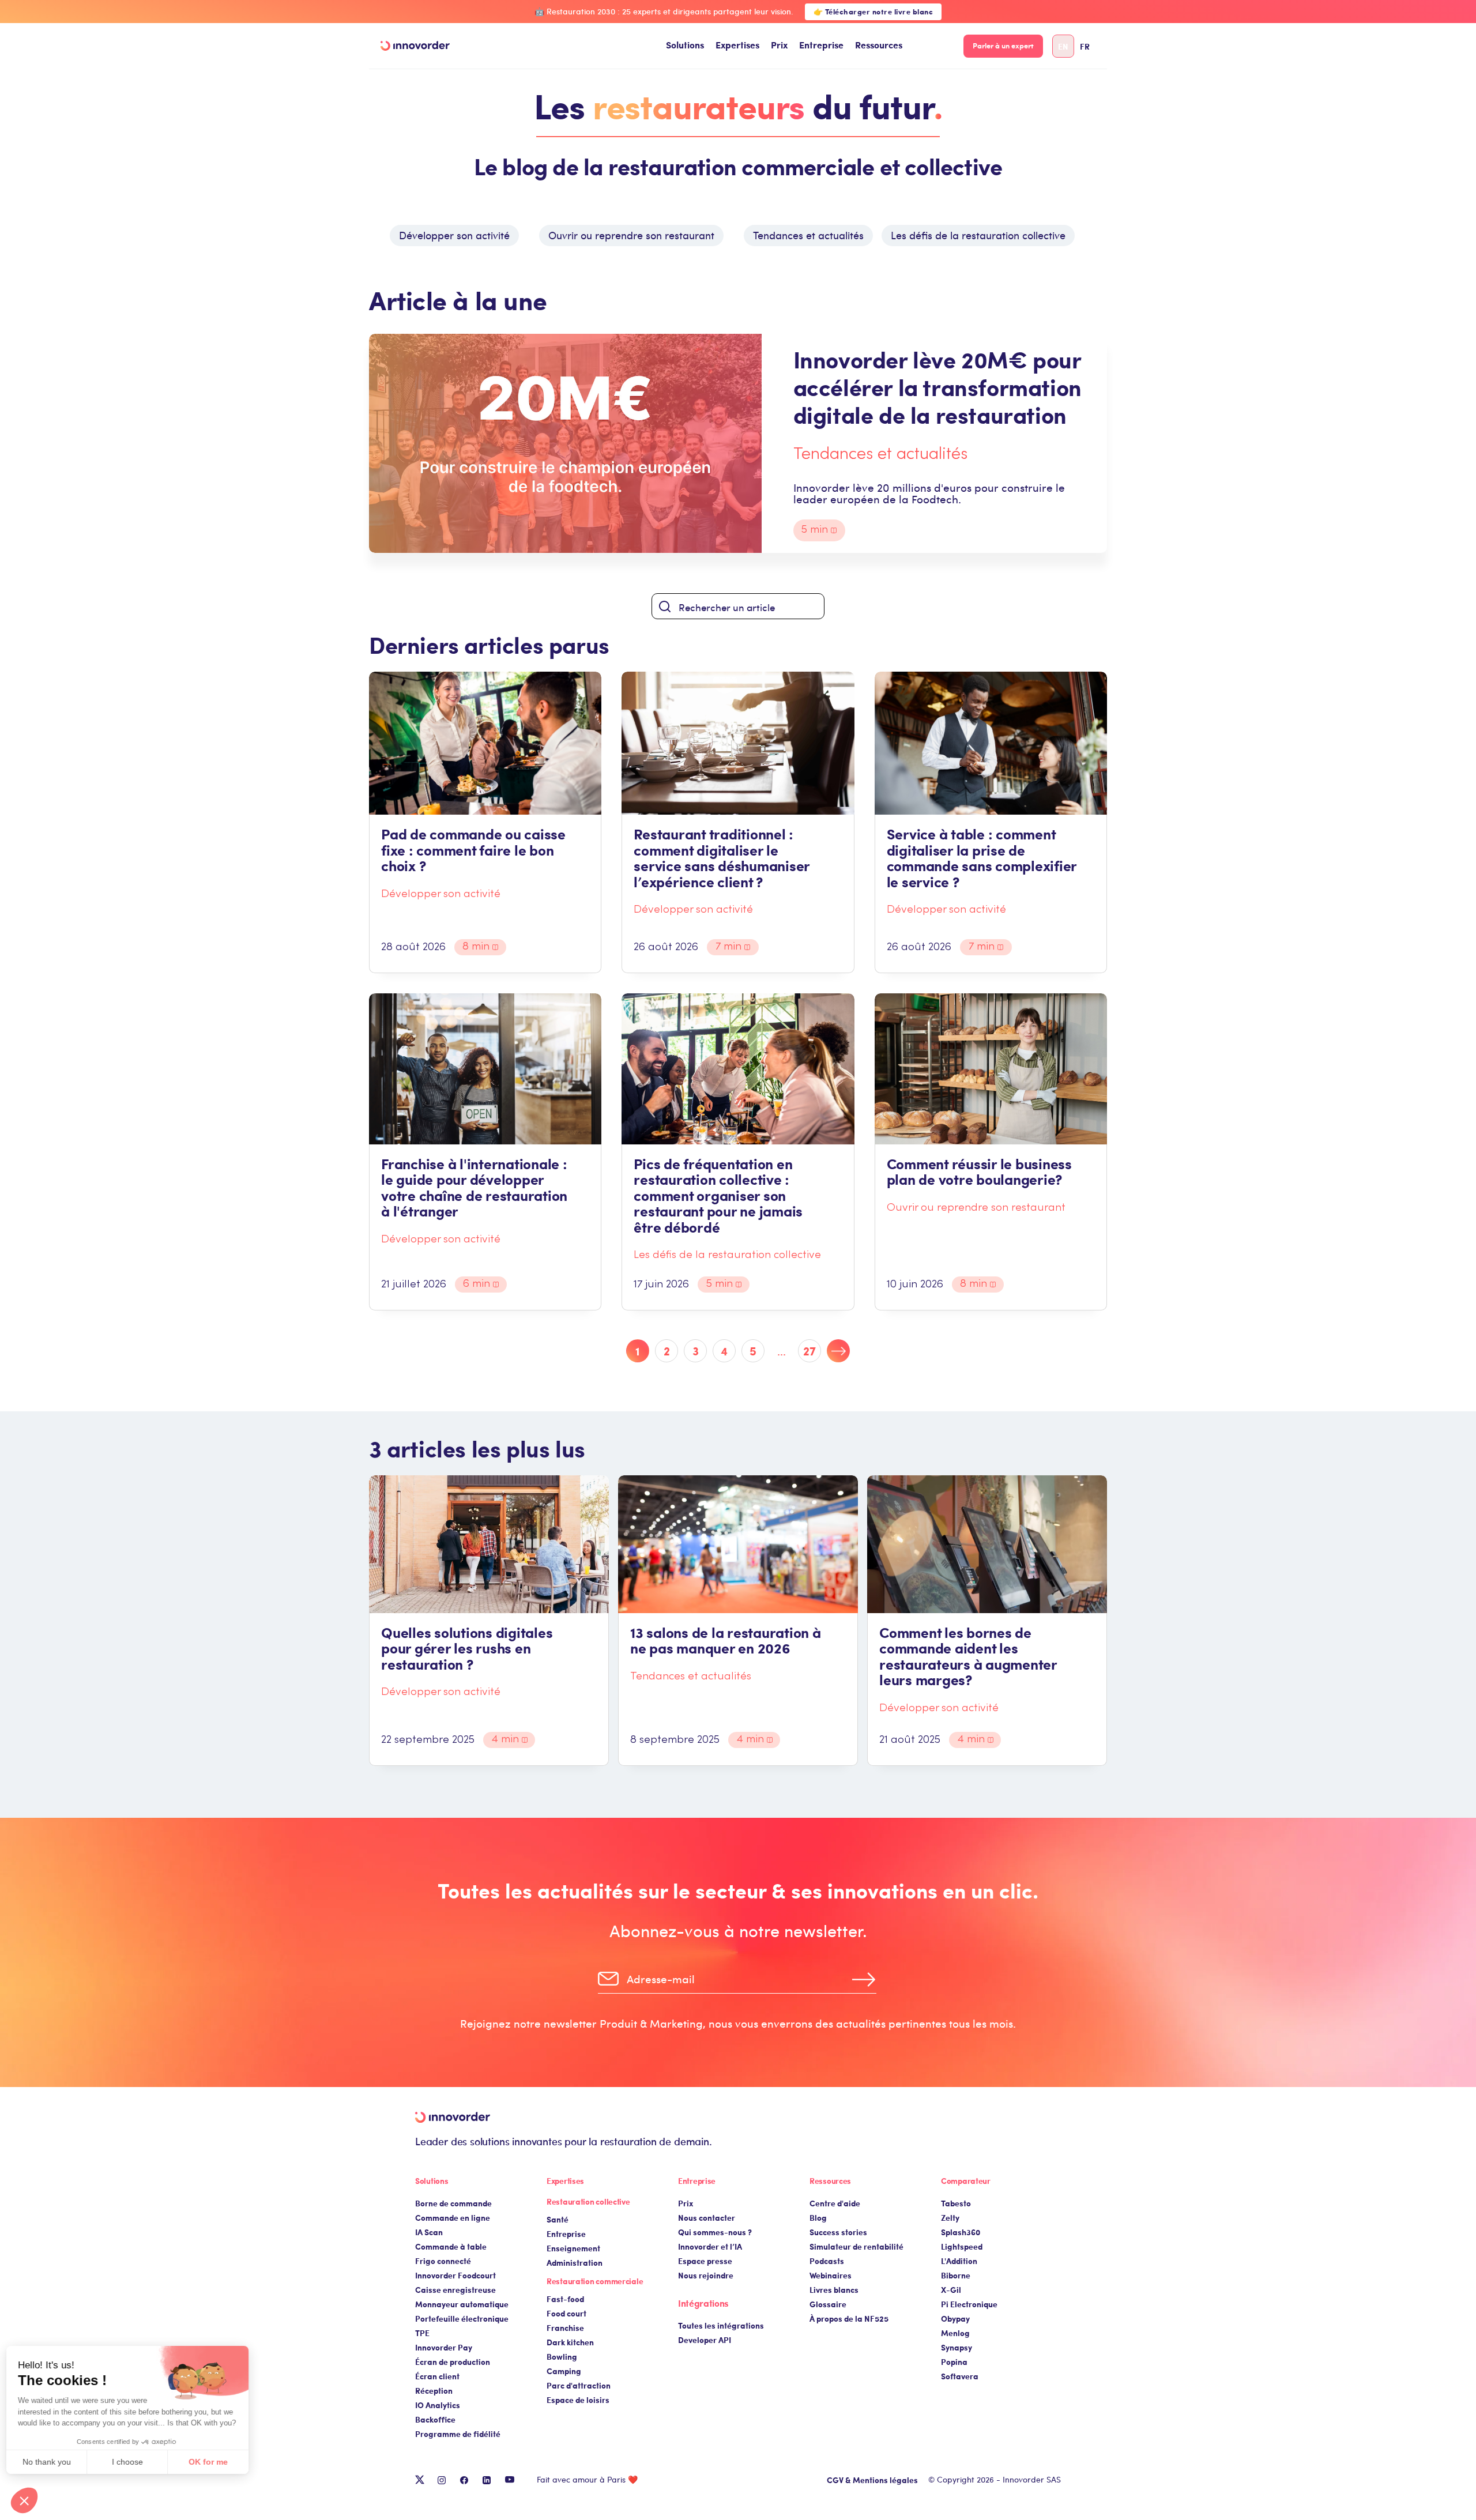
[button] (685, 46)
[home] (415, 46)
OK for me (213, 2462)
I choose (133, 2462)
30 (810, 1351)
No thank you (52, 2462)
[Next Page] (838, 1351)
